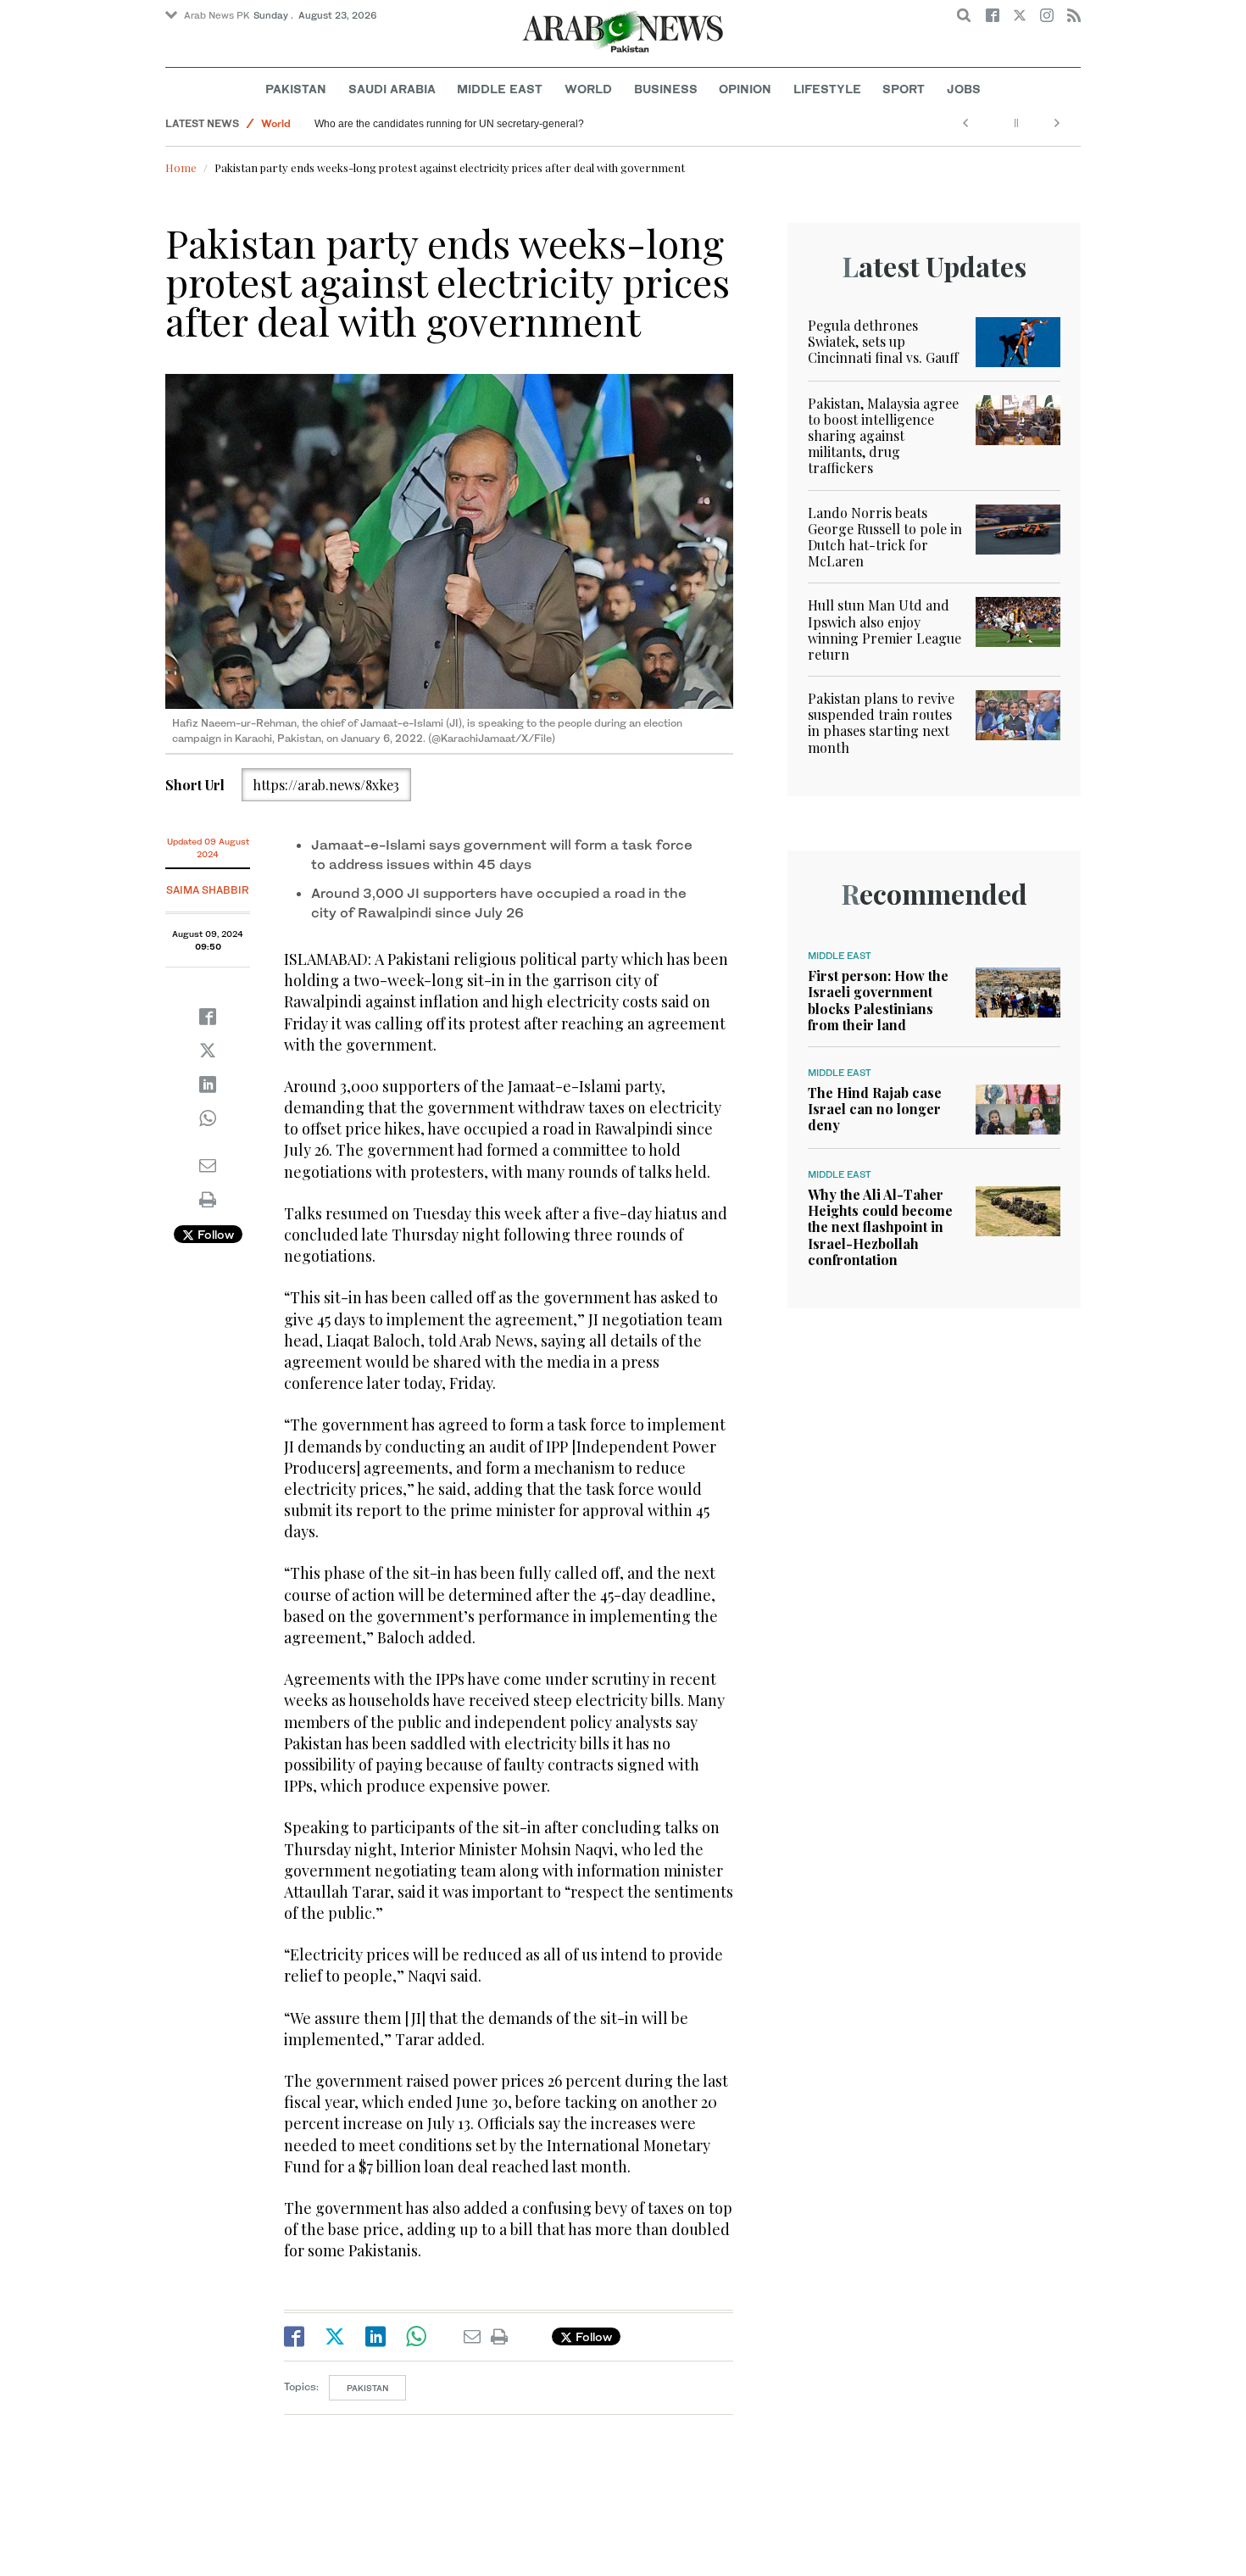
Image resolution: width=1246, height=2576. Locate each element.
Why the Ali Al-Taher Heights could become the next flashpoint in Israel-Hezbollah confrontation (880, 1227)
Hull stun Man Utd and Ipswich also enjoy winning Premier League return (884, 630)
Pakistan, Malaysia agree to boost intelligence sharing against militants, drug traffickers (883, 436)
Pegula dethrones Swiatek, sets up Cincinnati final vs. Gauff (883, 341)
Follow (214, 1234)
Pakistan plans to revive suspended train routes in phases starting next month (881, 723)
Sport (904, 89)
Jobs (964, 89)
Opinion (745, 89)
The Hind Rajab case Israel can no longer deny (875, 1109)
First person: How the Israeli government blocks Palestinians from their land (878, 1000)
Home (181, 167)
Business (666, 89)
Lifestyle (827, 89)
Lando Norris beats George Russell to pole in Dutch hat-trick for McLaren (885, 537)
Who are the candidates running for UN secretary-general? (457, 124)
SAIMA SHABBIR (208, 890)
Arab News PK (217, 15)
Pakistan (296, 89)
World (588, 89)
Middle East (500, 89)
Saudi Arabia (392, 89)
